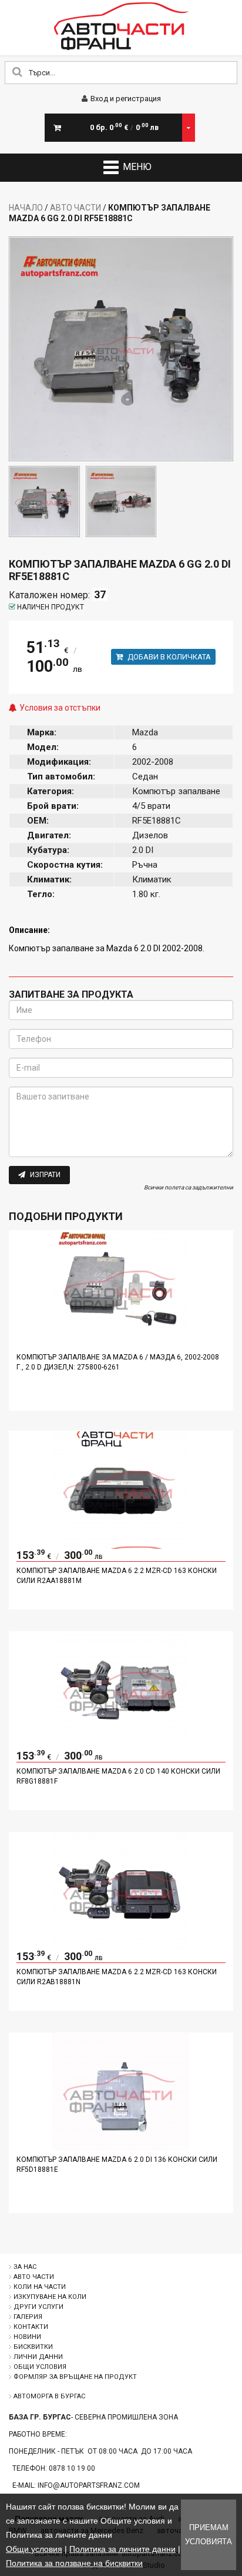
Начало (26, 208)
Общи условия (40, 2367)
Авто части (75, 208)
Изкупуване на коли (50, 2297)
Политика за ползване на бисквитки (74, 2563)
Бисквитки (33, 2347)
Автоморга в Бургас (49, 2396)
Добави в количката (168, 657)
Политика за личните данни (122, 2549)
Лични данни (38, 2357)
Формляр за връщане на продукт (75, 2377)
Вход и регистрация (126, 99)
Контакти (31, 2327)
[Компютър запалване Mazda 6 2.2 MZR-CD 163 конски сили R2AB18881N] (121, 1947)
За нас (25, 2267)
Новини (27, 2337)
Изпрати (44, 1175)
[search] (17, 73)
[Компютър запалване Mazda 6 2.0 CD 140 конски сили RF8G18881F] (121, 1747)
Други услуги (38, 2307)
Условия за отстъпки (60, 708)
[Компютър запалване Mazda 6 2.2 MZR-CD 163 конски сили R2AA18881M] (121, 1546)
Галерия (28, 2317)
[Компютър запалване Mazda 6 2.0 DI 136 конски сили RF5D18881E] (121, 2148)
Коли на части (40, 2287)
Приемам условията (209, 2535)
